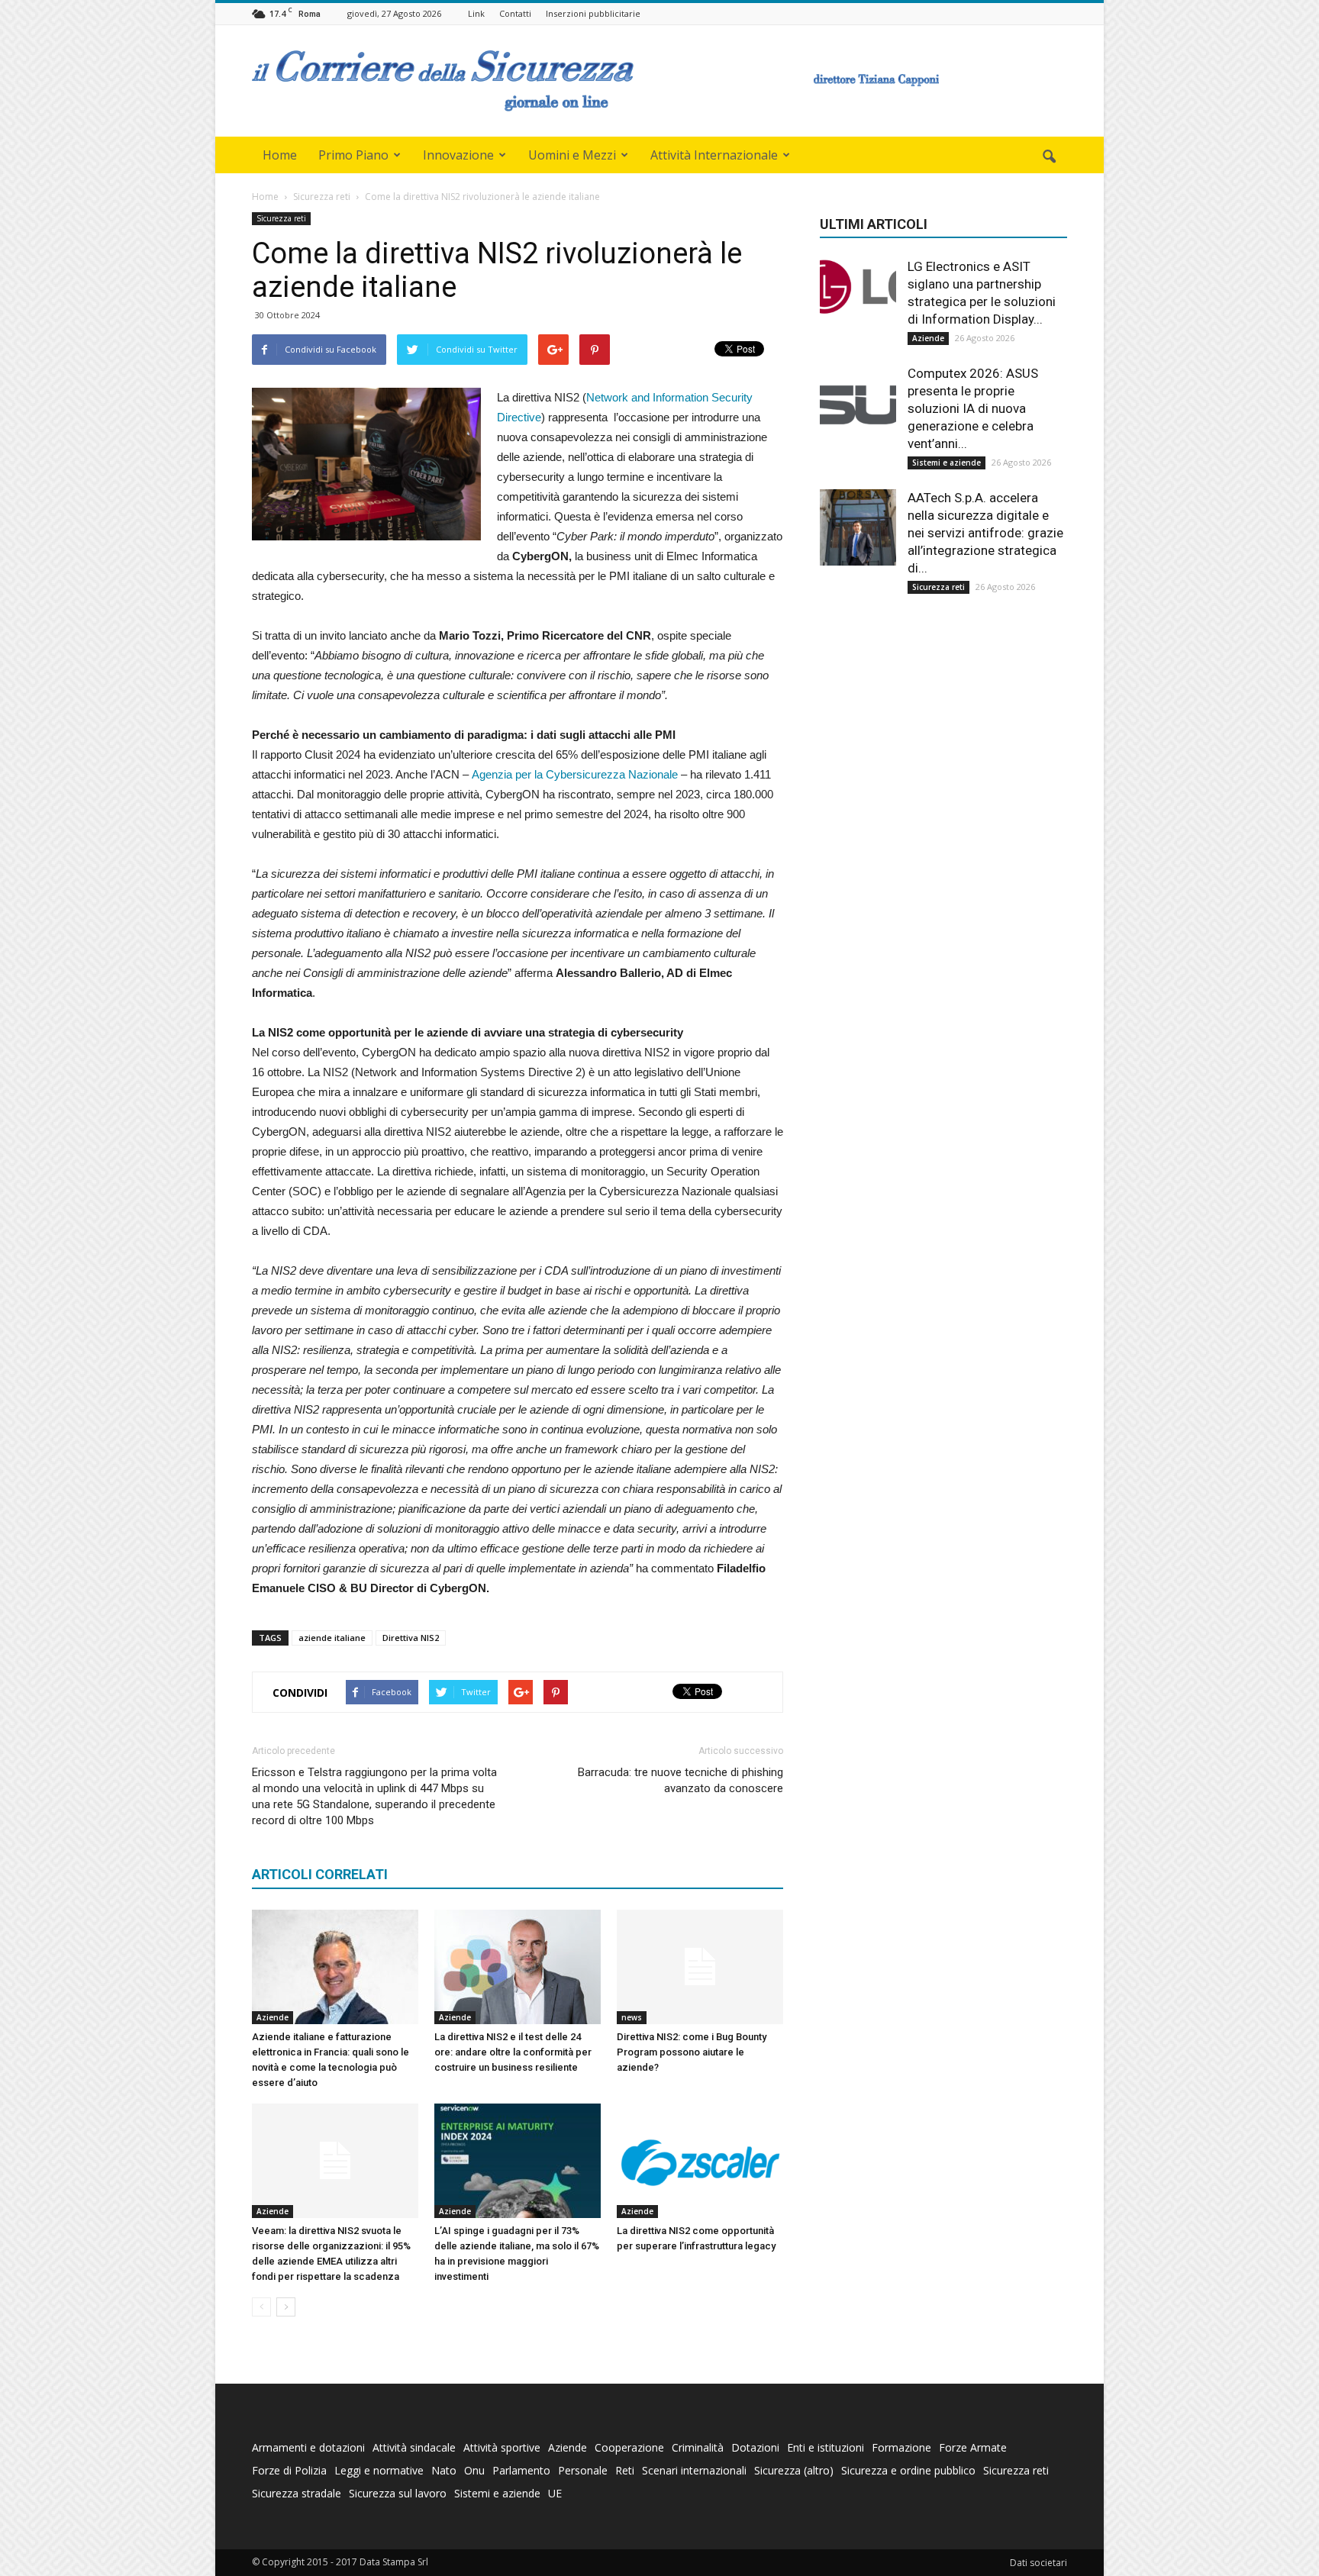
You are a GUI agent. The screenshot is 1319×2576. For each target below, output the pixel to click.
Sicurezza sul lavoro (398, 2493)
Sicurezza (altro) (794, 2470)
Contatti (515, 13)
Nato (444, 2470)
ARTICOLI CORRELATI (320, 1874)
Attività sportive (502, 2447)
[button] (1049, 157)
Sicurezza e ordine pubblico (908, 2470)
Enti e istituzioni (826, 2447)
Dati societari (1038, 2563)
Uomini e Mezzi (572, 155)
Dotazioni (755, 2447)
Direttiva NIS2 (411, 1638)
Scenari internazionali (694, 2470)
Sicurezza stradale (297, 2493)
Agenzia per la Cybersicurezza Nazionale (575, 774)
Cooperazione (629, 2447)
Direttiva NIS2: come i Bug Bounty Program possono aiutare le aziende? (692, 2052)
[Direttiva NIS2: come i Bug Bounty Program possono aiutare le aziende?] (700, 1967)
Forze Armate (973, 2447)
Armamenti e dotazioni (308, 2447)
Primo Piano (353, 155)
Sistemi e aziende (947, 463)
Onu (474, 2470)
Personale (583, 2470)
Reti (625, 2470)
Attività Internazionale (714, 155)
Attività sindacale (414, 2447)
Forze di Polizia (289, 2470)
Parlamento (521, 2470)
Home (280, 155)
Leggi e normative (379, 2470)
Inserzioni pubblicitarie (593, 13)
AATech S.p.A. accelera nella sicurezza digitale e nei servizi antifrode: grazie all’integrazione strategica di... (985, 533)
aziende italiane (332, 1638)
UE (555, 2493)
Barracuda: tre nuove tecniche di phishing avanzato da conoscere (680, 1780)
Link (476, 13)
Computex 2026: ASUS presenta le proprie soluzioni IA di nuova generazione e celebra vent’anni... (973, 408)
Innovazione (458, 155)
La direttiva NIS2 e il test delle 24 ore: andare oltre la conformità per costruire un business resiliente (513, 2052)
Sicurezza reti (281, 218)
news (632, 2017)
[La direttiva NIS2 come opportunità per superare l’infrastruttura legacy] (700, 2161)
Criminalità (698, 2447)
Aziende (273, 2017)
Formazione (901, 2447)
